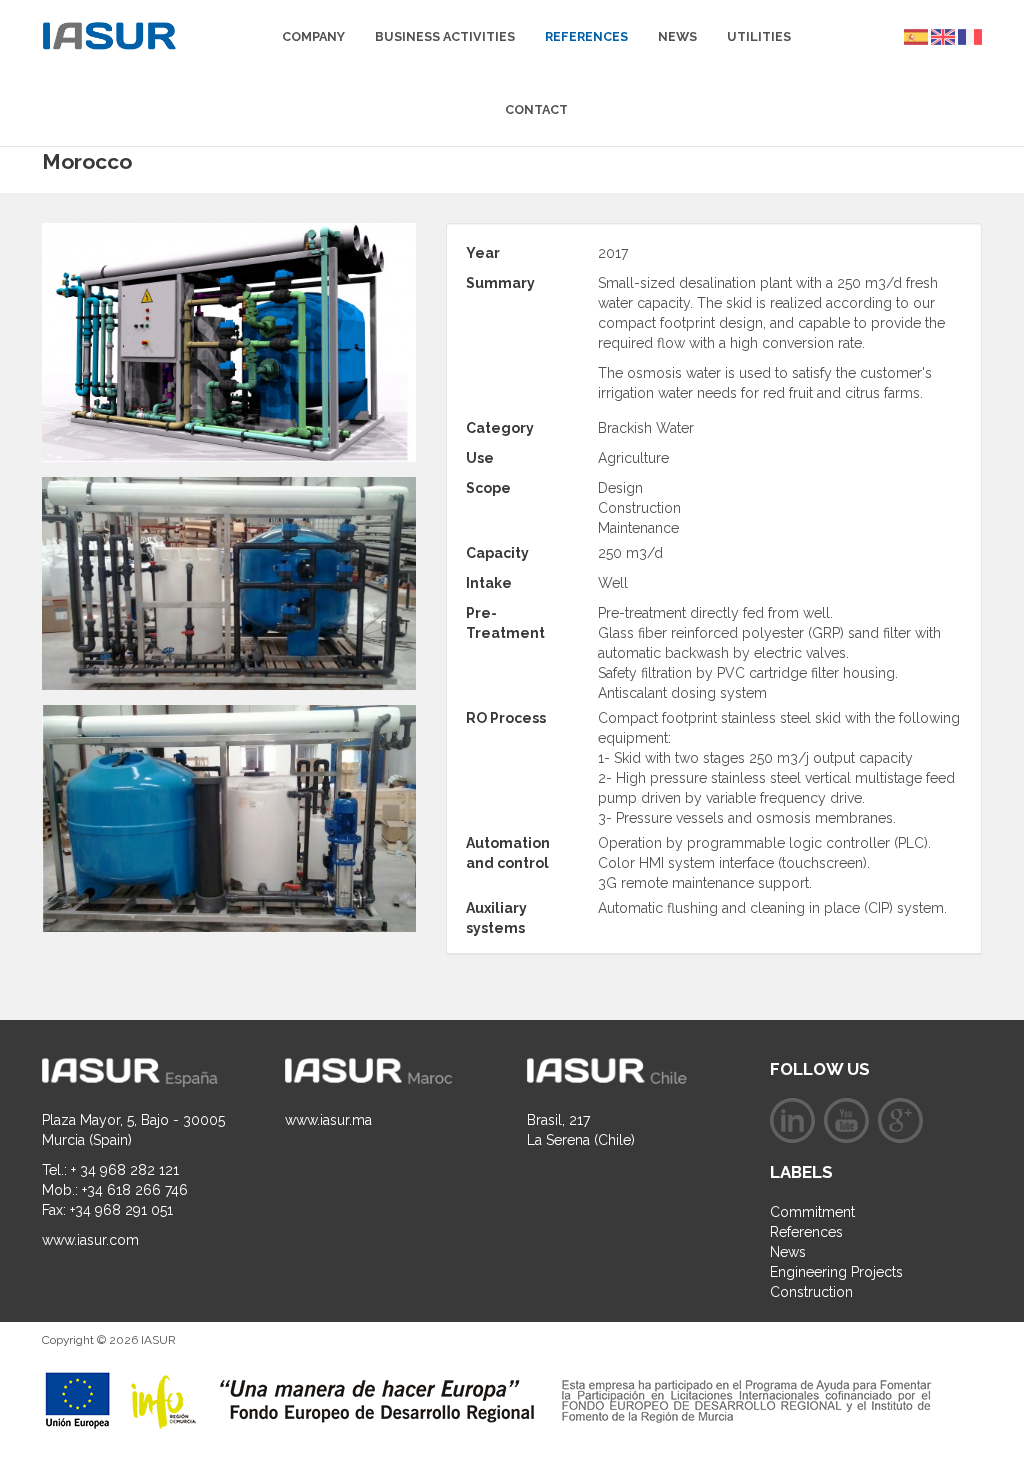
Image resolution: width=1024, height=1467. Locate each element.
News (677, 36)
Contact (536, 109)
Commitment (812, 1212)
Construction (811, 1292)
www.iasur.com (90, 1240)
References (586, 36)
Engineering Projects (836, 1272)
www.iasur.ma (328, 1120)
